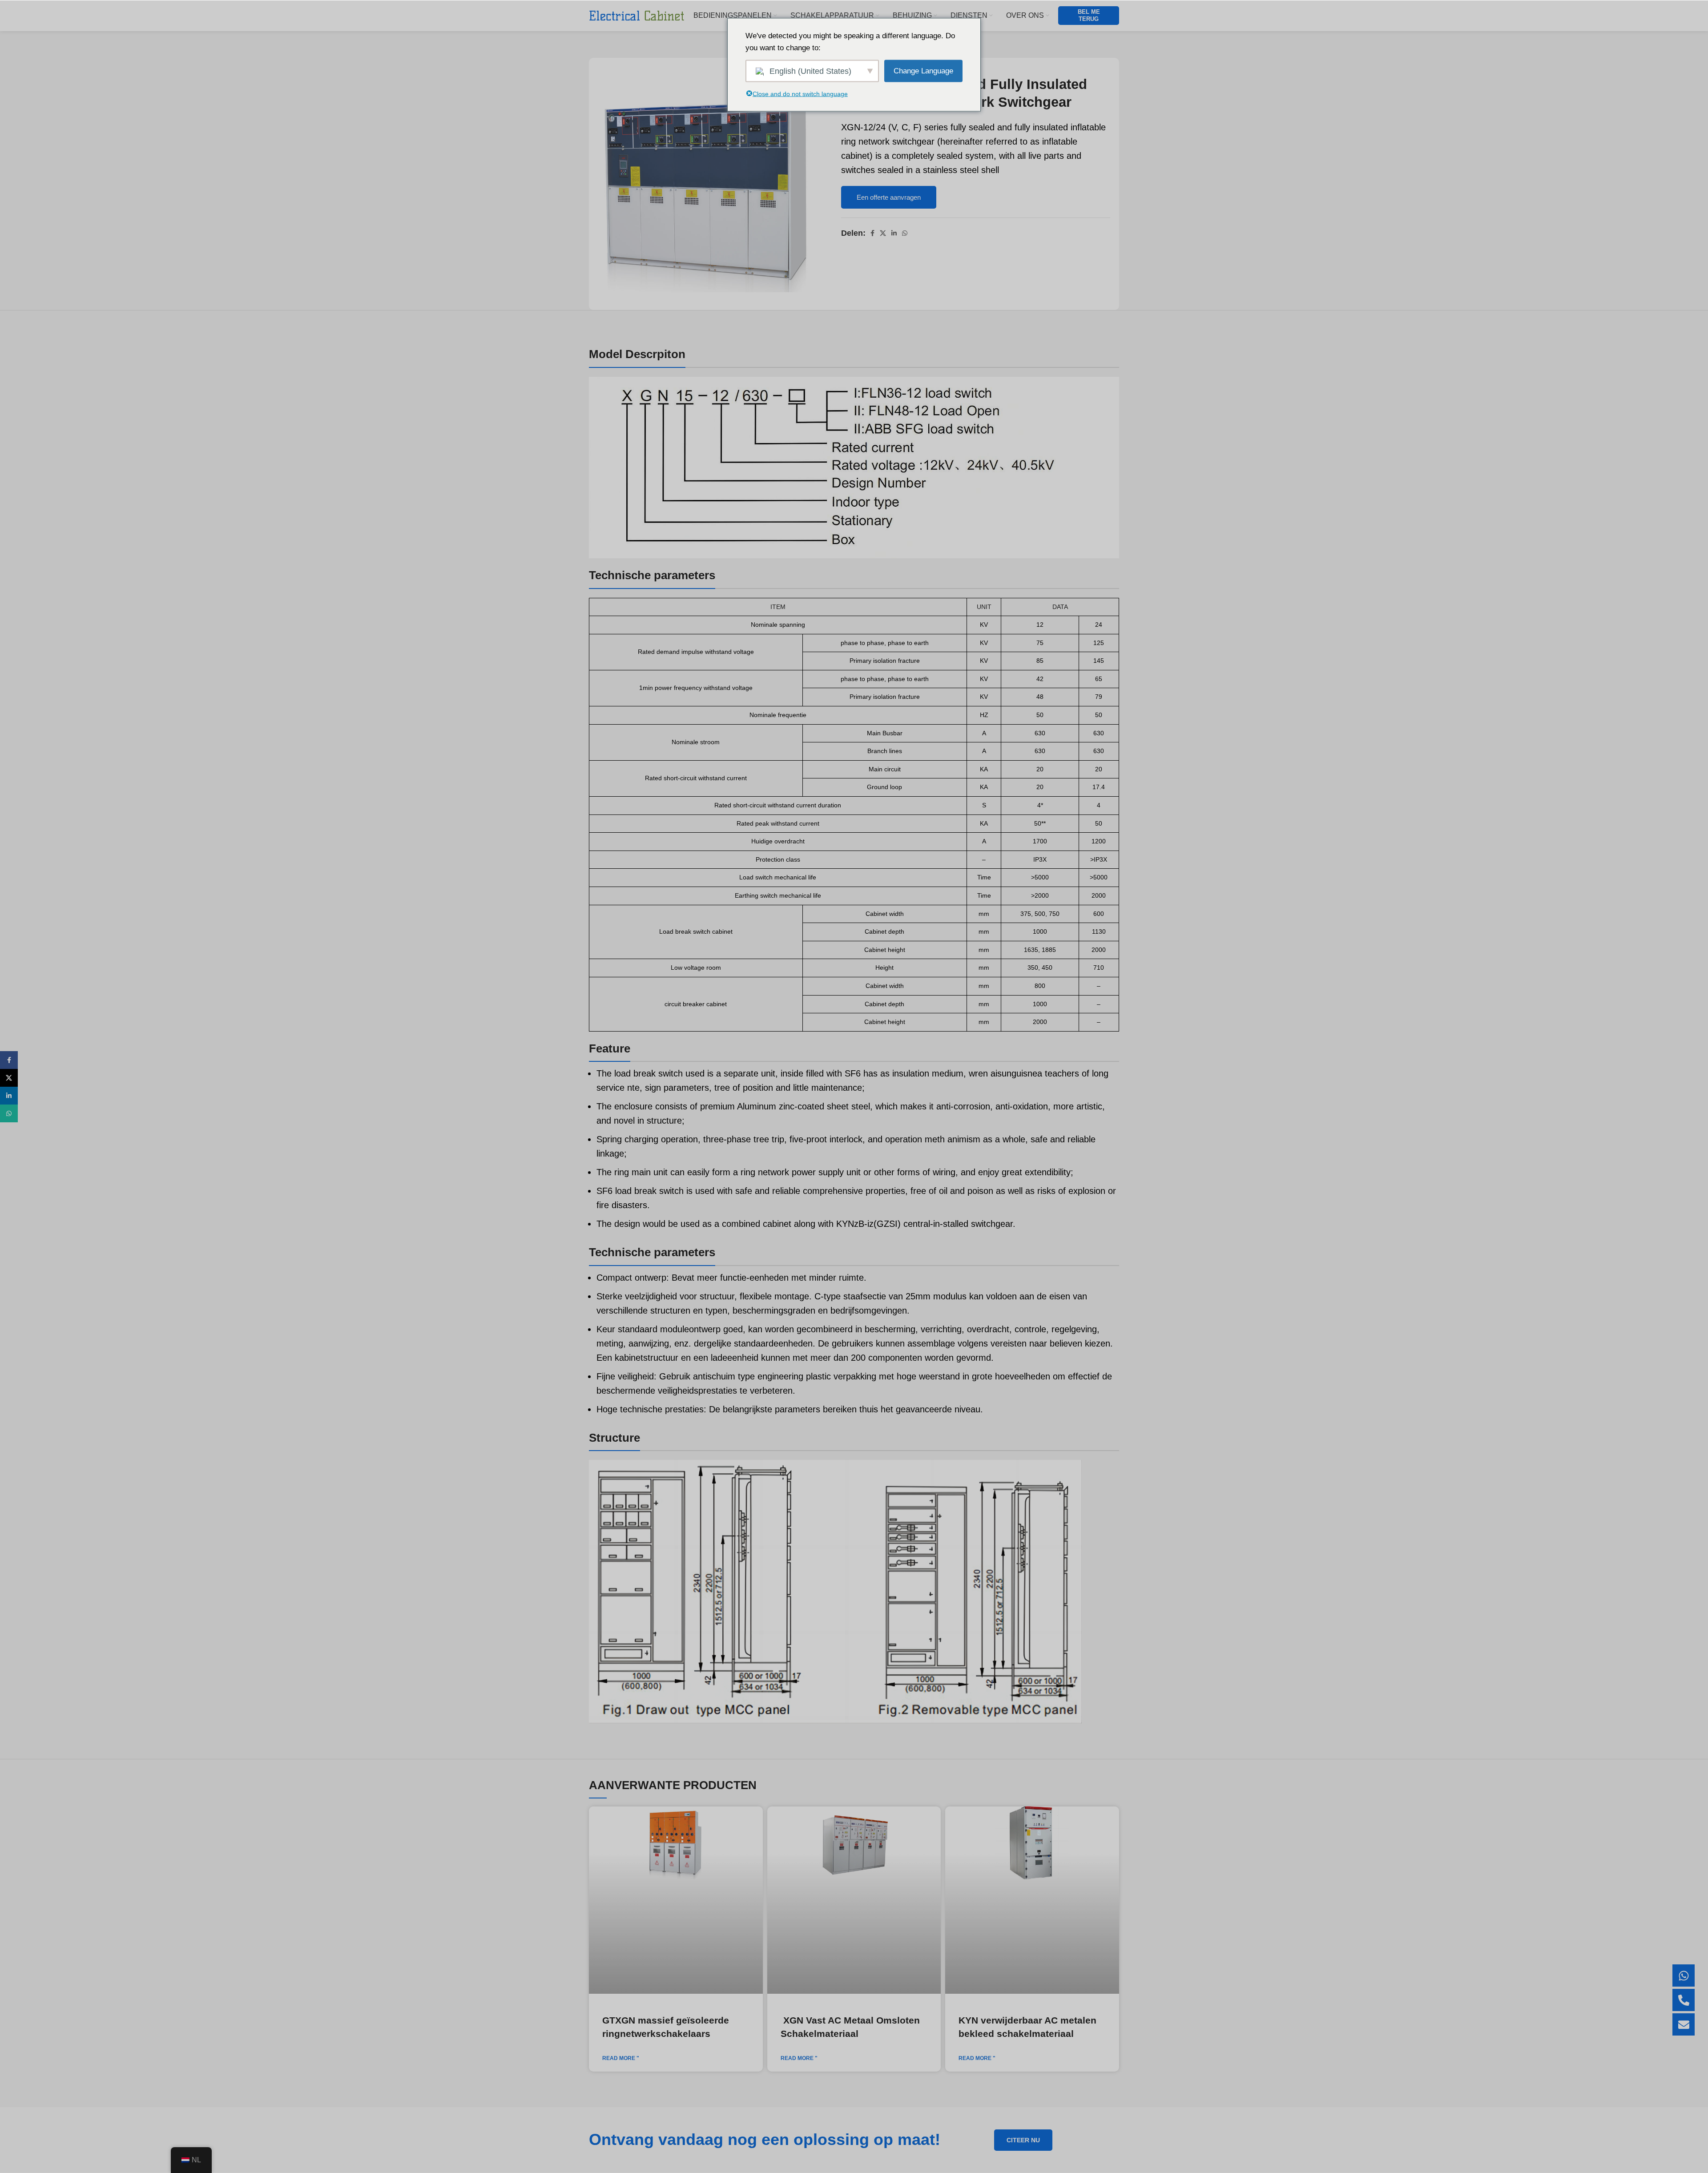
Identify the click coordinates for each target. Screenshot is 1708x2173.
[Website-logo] (637, 15)
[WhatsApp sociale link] (905, 233)
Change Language (923, 71)
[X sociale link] (883, 233)
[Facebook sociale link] (872, 233)
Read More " (621, 2058)
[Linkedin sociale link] (894, 233)
